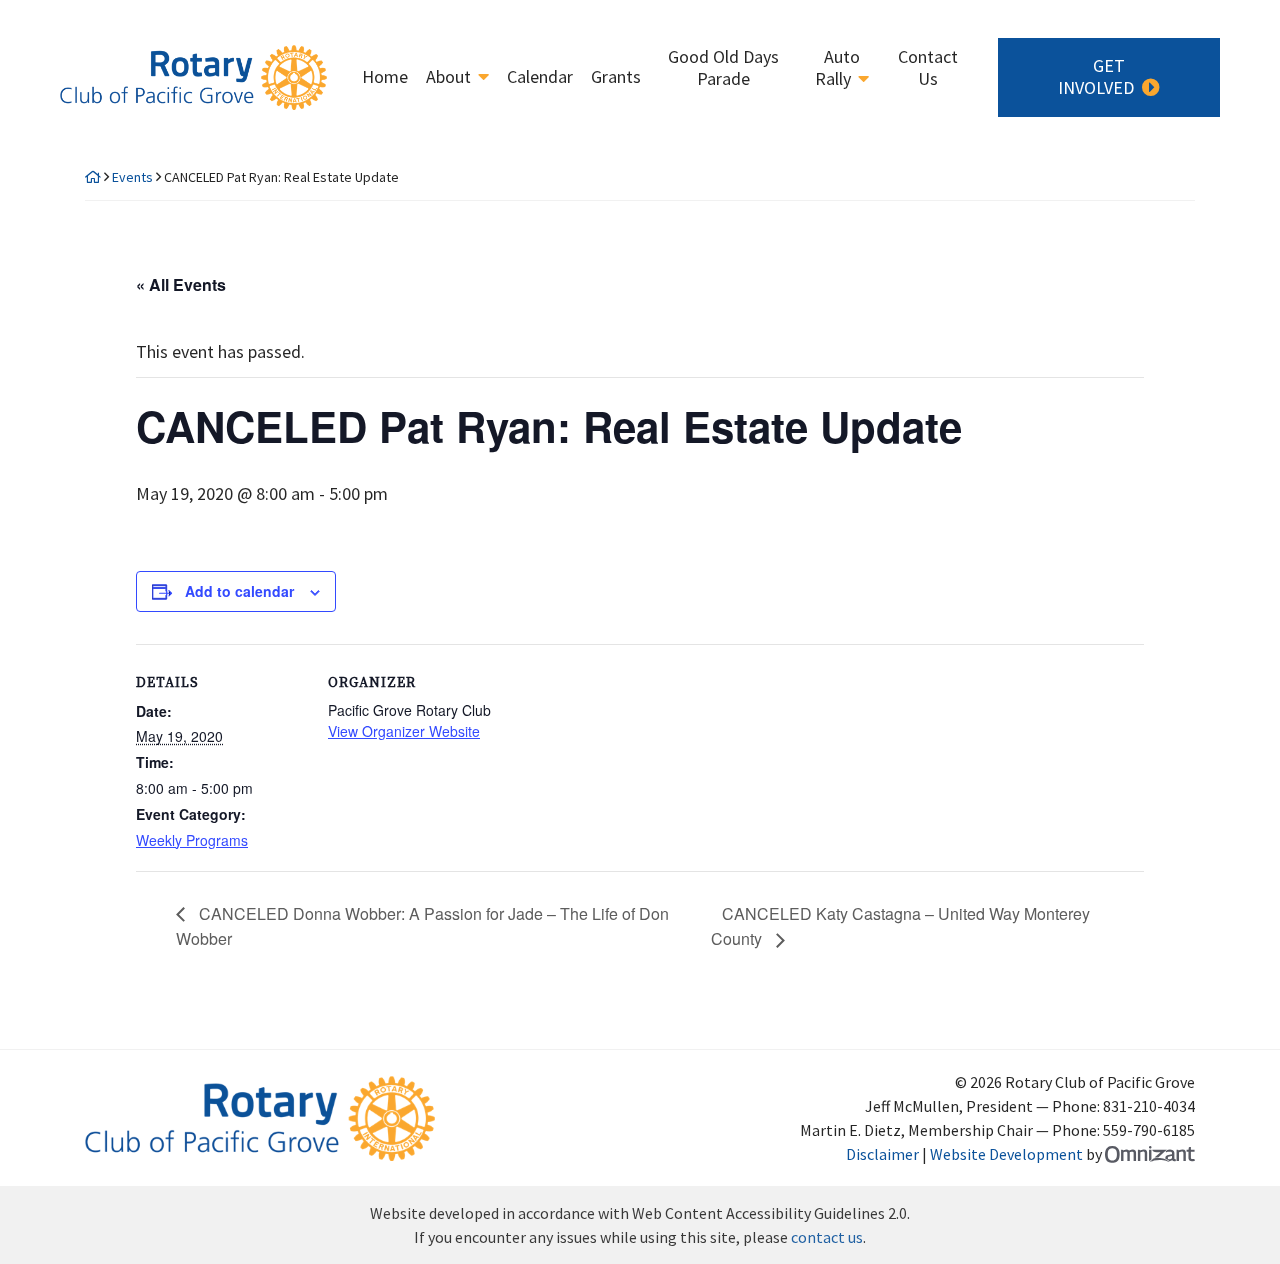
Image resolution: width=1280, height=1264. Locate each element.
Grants (616, 77)
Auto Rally (837, 68)
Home (385, 77)
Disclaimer (882, 1154)
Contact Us (928, 68)
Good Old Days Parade (723, 68)
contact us (827, 1237)
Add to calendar (239, 591)
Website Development (1006, 1154)
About (448, 77)
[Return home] (93, 177)
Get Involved (1096, 76)
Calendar (540, 77)
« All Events (181, 284)
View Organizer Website (404, 731)
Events (132, 177)
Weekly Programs (192, 840)
